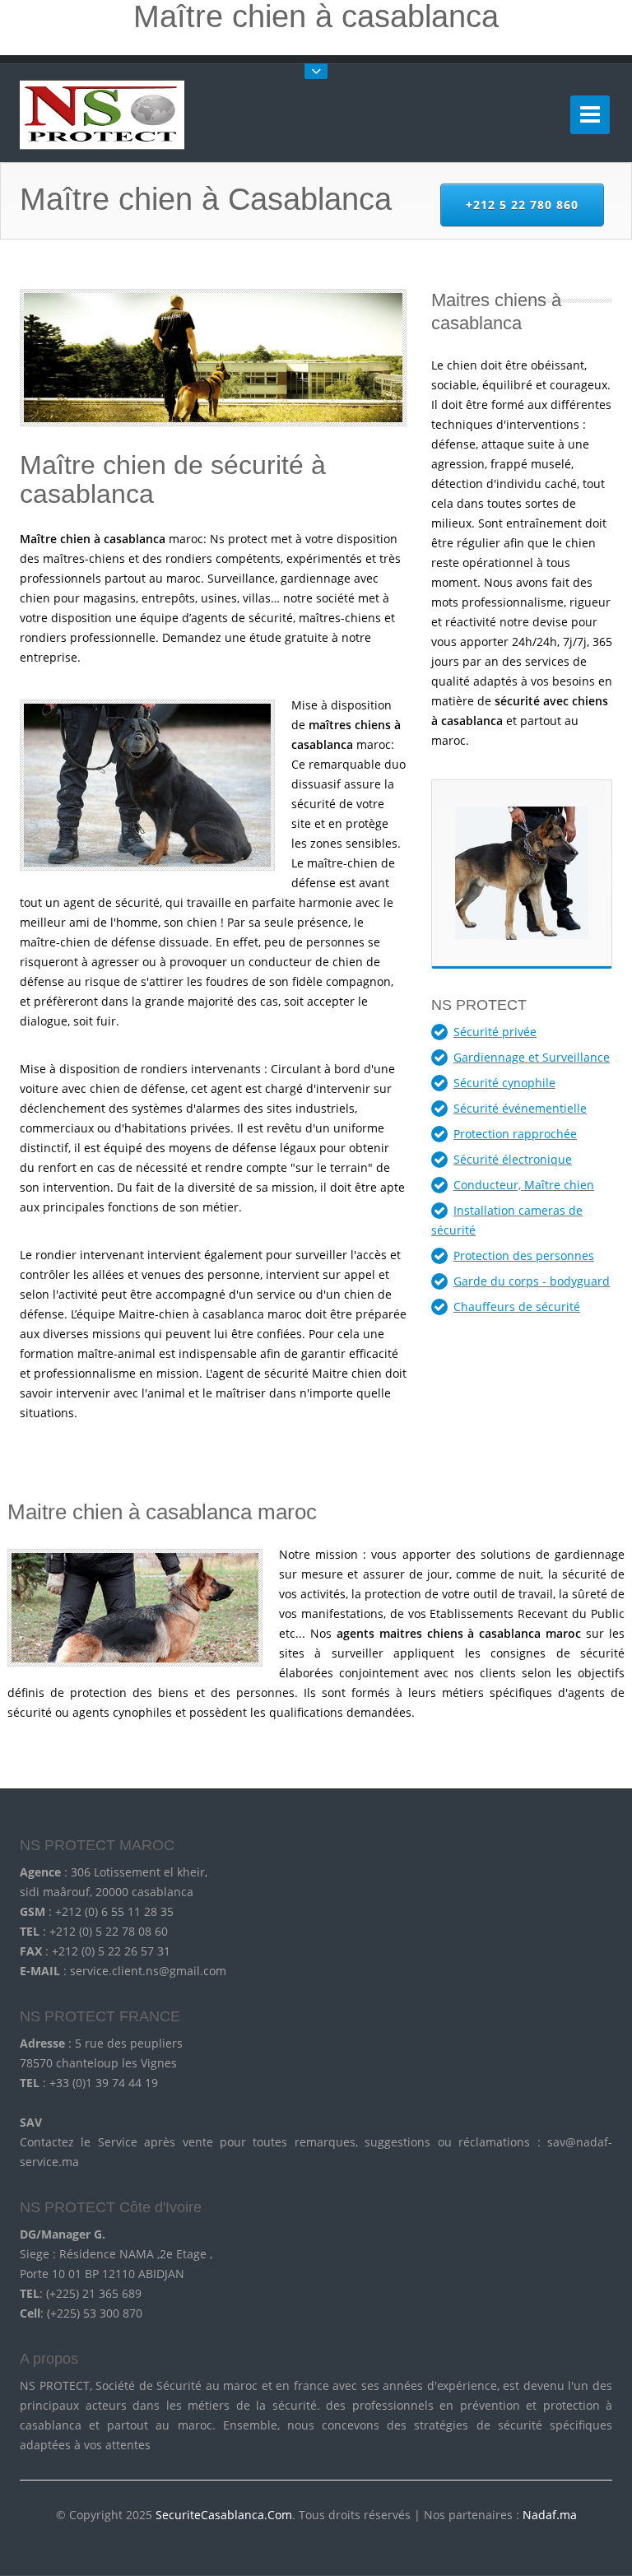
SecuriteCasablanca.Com (224, 2515)
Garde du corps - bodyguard (532, 1281)
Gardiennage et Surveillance (532, 1057)
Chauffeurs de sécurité (517, 1307)
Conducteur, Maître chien (524, 1185)
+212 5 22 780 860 (522, 205)
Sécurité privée (495, 1032)
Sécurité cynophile (504, 1083)
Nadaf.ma (550, 2515)
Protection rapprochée (515, 1134)
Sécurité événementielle (520, 1108)
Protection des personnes (524, 1255)
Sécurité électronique (513, 1159)
